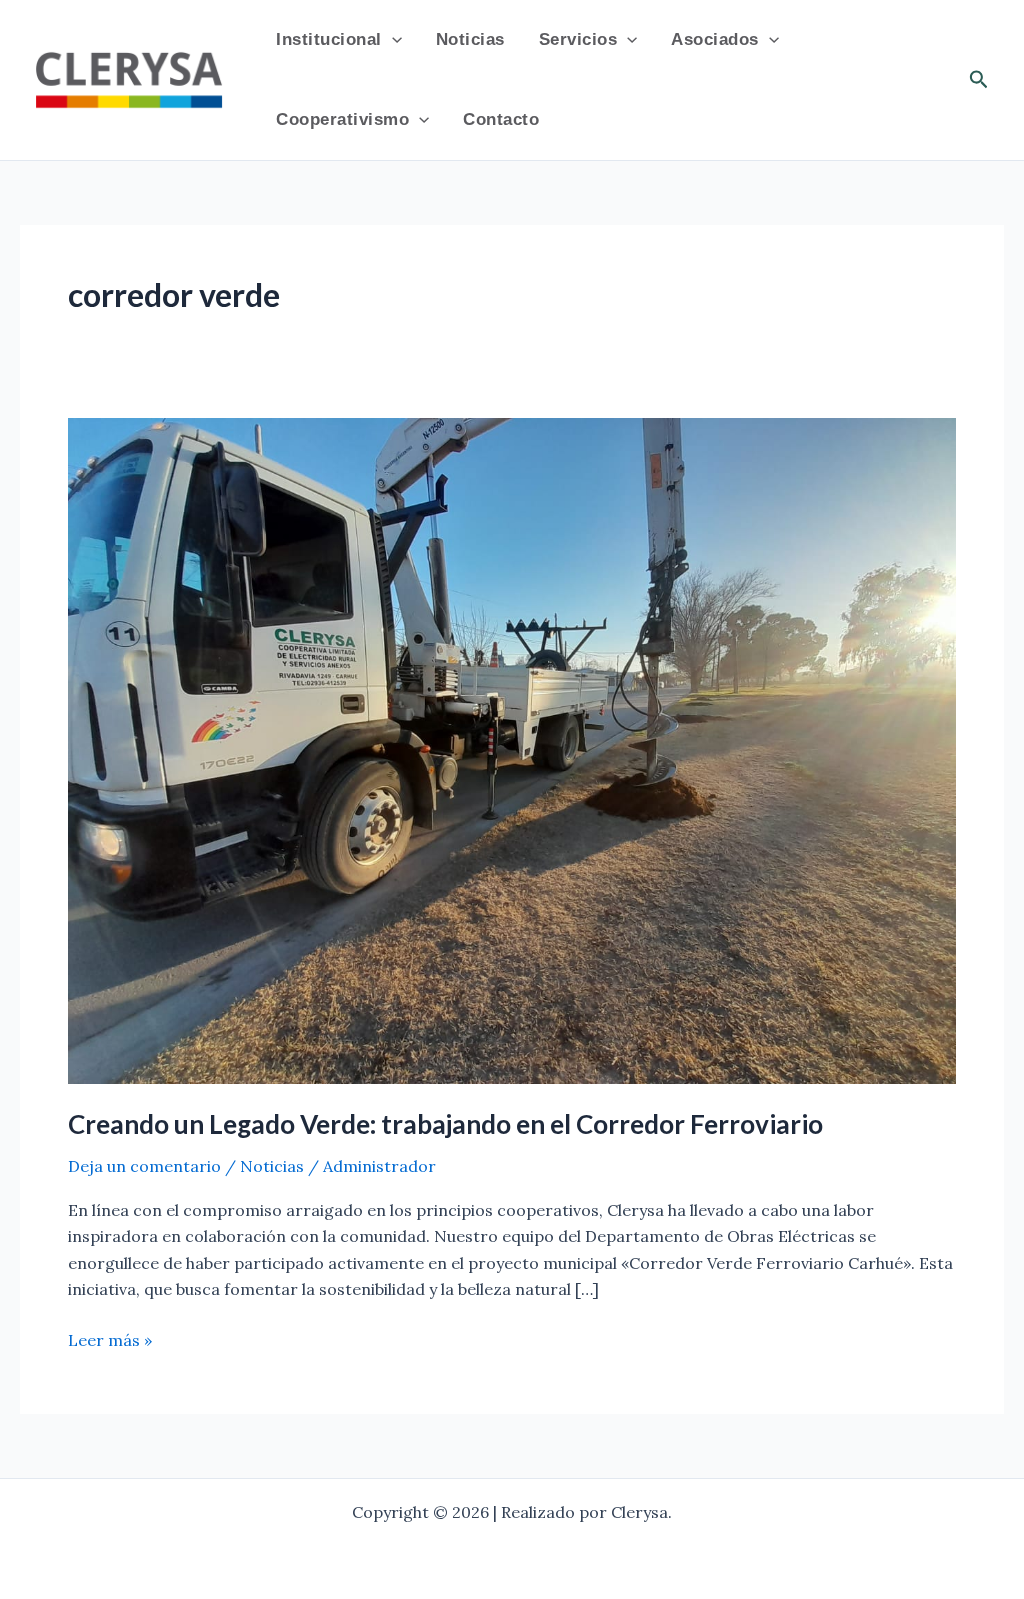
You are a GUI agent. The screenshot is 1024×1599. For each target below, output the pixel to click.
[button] (392, 40)
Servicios (578, 39)
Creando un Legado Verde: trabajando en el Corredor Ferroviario (445, 1124)
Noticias (470, 39)
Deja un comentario (144, 1166)
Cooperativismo (342, 119)
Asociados (715, 39)
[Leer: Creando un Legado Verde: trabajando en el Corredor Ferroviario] (512, 749)
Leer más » (110, 1338)
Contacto (501, 119)
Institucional (329, 39)
